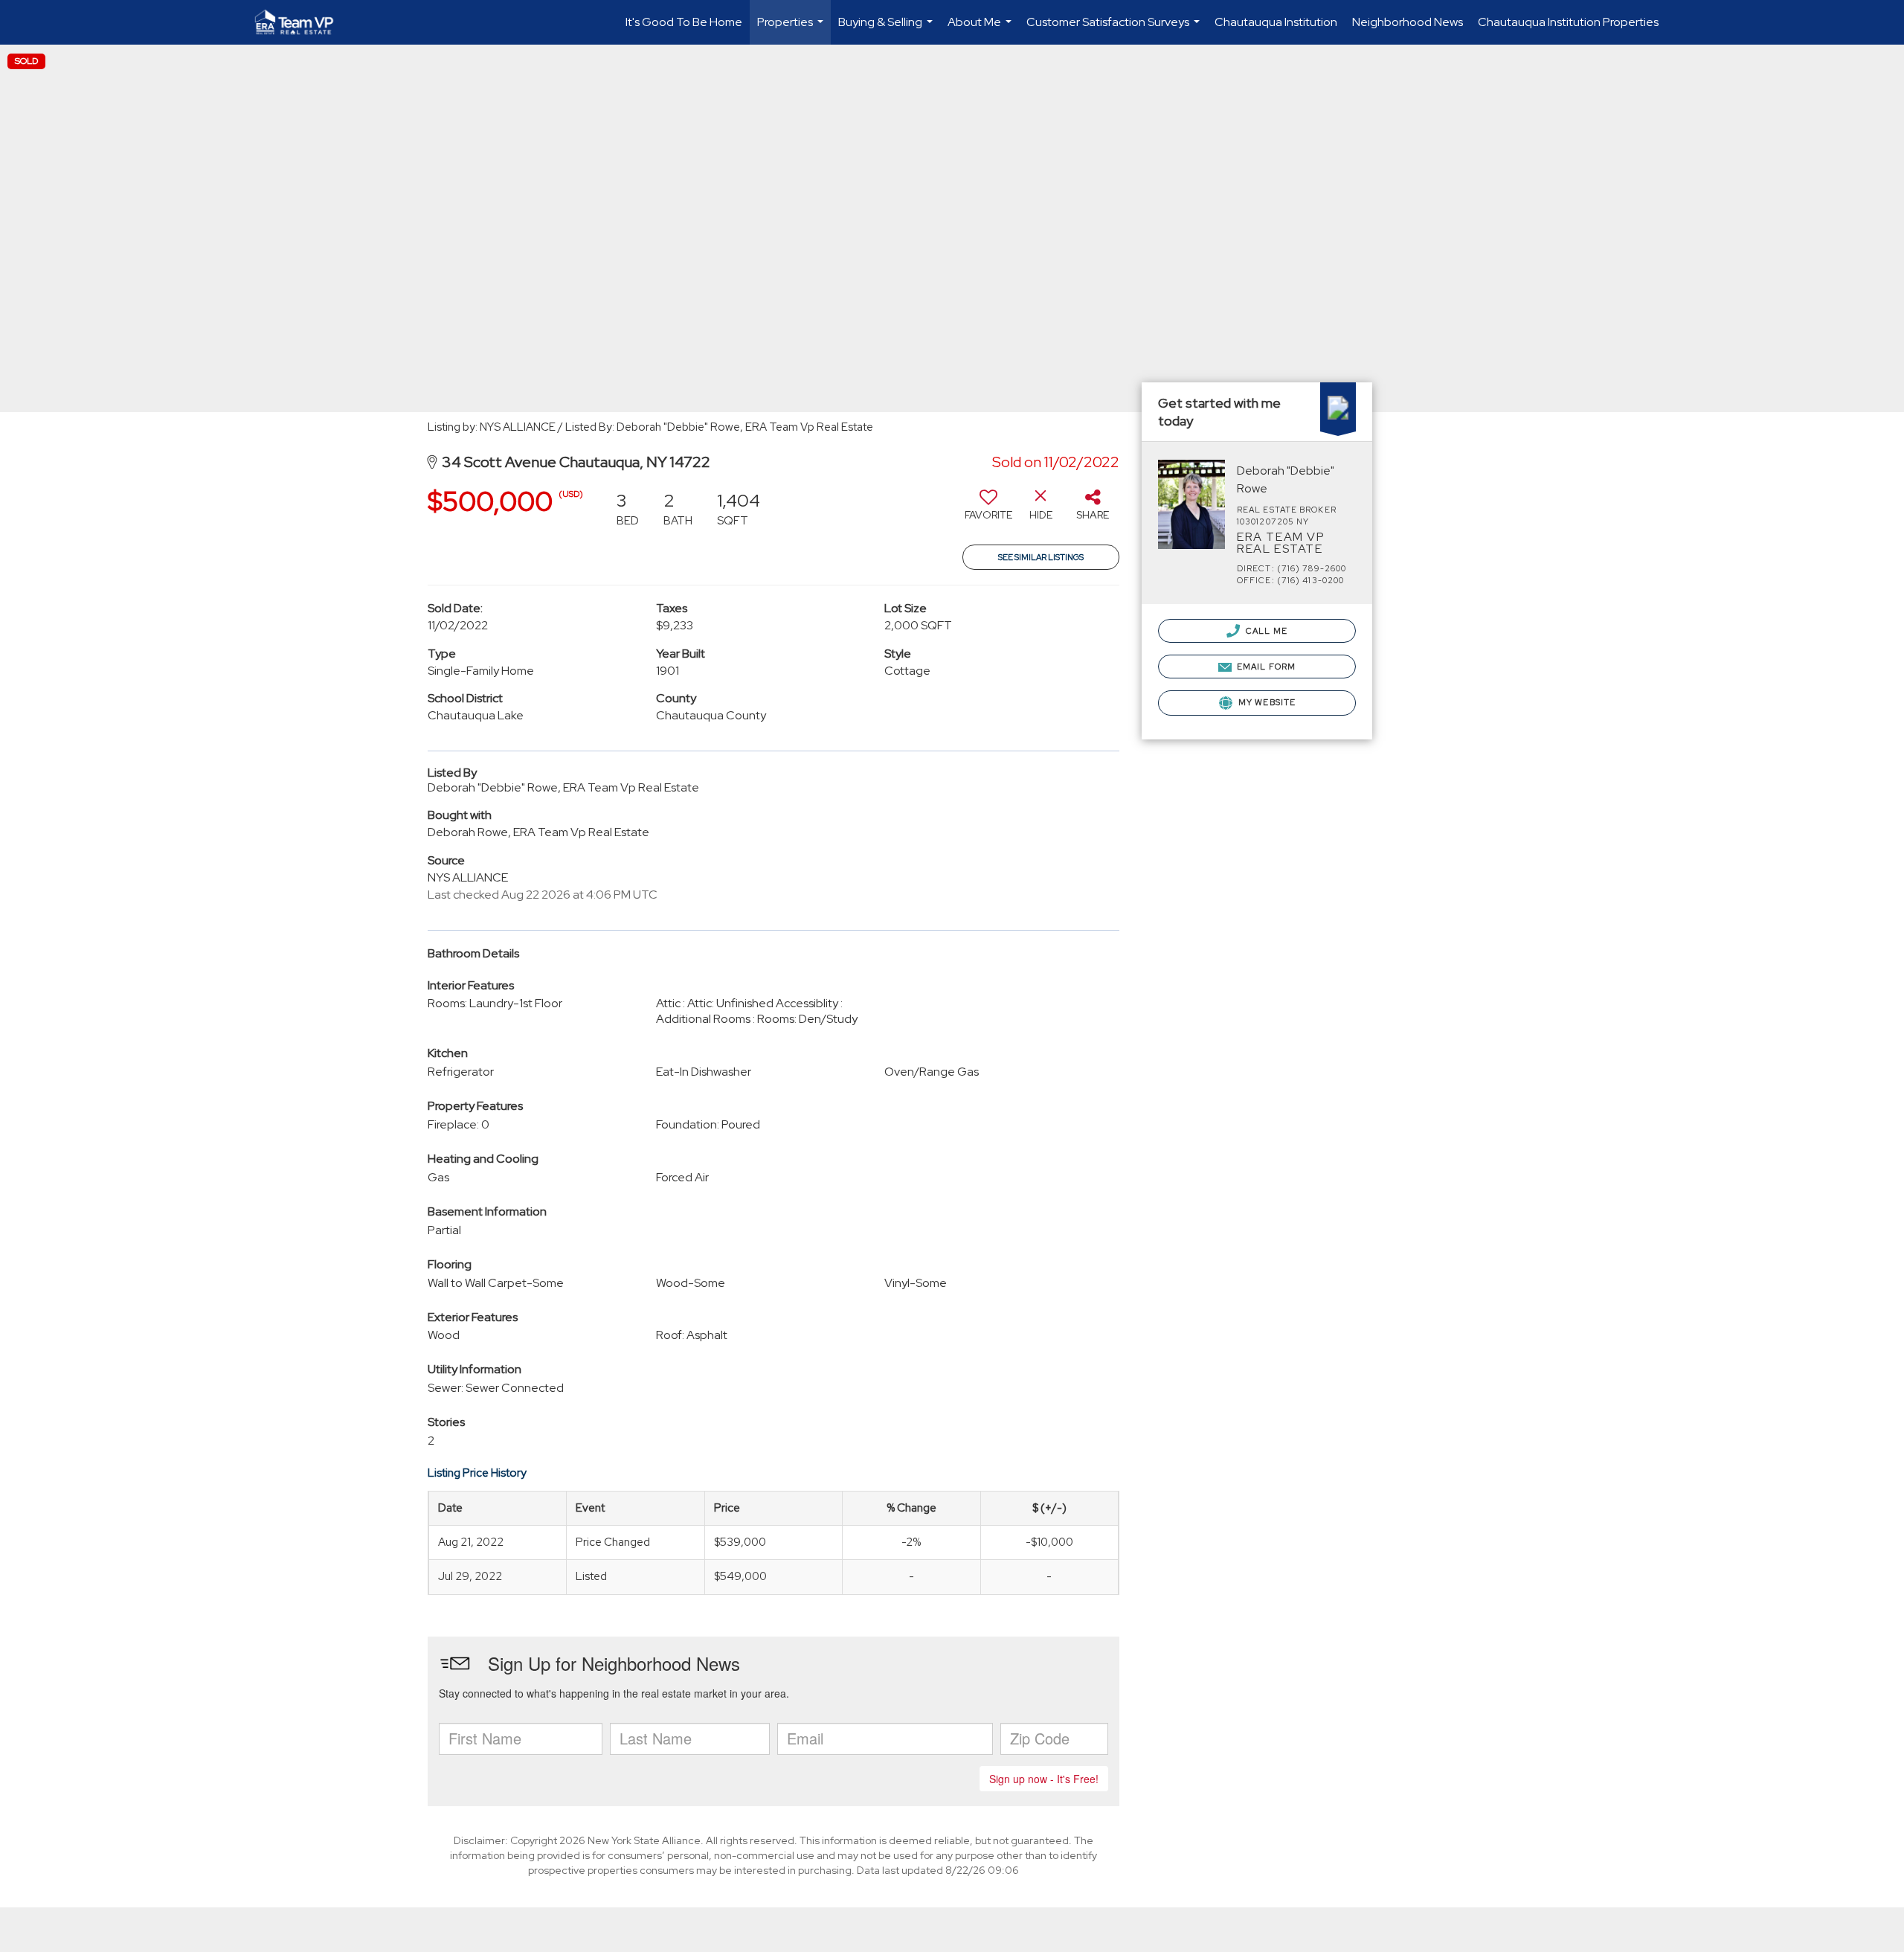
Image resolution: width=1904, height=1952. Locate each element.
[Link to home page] (302, 22)
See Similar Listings (1041, 557)
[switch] (988, 510)
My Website (1266, 702)
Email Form (1265, 667)
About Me (981, 29)
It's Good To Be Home (684, 22)
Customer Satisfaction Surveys (1115, 29)
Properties (792, 29)
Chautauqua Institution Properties (1568, 22)
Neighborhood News (1408, 22)
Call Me (1265, 631)
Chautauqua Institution (1276, 22)
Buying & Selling (887, 29)
